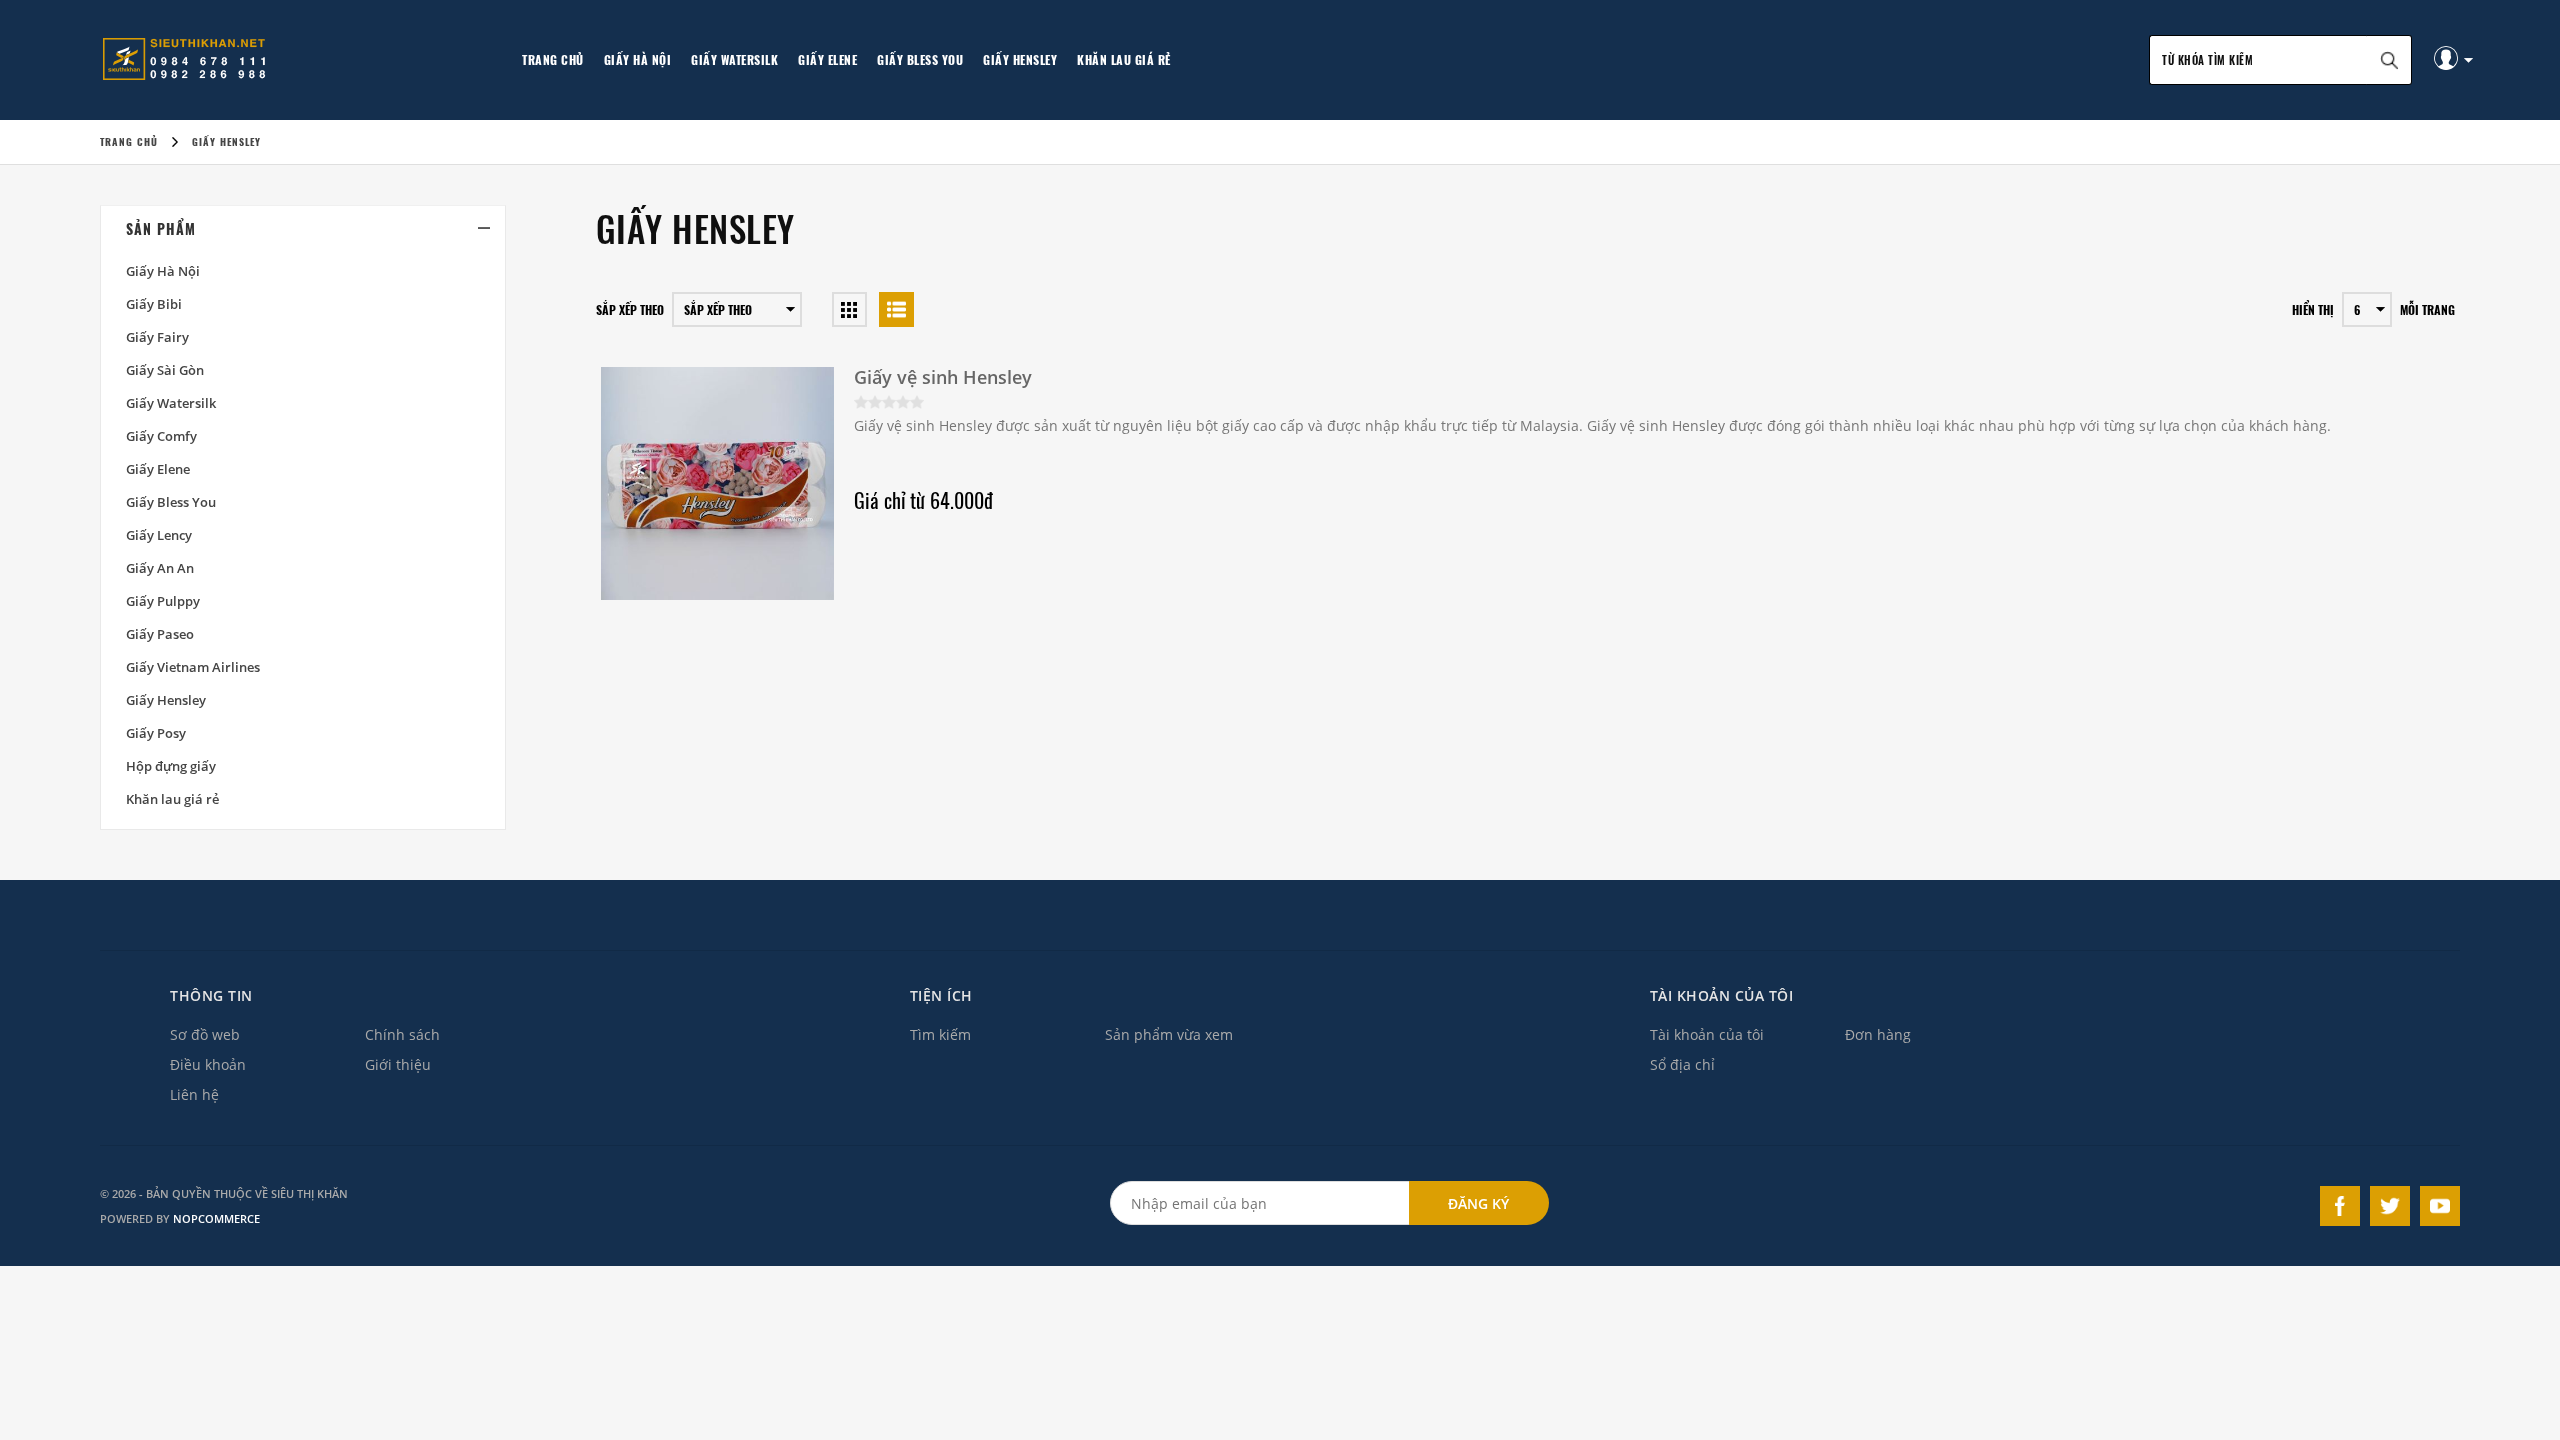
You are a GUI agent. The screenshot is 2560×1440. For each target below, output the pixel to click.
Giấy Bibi (154, 304)
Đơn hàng (1878, 1034)
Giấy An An (160, 568)
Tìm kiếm (940, 1034)
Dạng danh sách (896, 309)
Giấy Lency (159, 535)
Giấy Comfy (161, 436)
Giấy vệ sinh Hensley (943, 377)
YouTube (2440, 1206)
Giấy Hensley (1020, 59)
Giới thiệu (398, 1064)
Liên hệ (194, 1094)
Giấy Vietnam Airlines (193, 667)
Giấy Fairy (157, 337)
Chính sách (402, 1034)
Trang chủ (553, 59)
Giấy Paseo (160, 634)
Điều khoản (208, 1064)
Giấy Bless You (920, 59)
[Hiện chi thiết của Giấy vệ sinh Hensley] (717, 483)
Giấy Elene (827, 59)
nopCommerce (216, 1218)
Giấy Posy (156, 733)
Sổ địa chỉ (1682, 1064)
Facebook (2340, 1206)
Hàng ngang (849, 309)
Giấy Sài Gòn (165, 370)
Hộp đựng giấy (171, 766)
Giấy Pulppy (163, 601)
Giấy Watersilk (734, 59)
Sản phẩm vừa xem (1169, 1034)
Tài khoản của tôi (1707, 1034)
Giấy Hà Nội (638, 59)
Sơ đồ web (205, 1034)
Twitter (2390, 1206)
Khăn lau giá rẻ (1124, 59)
